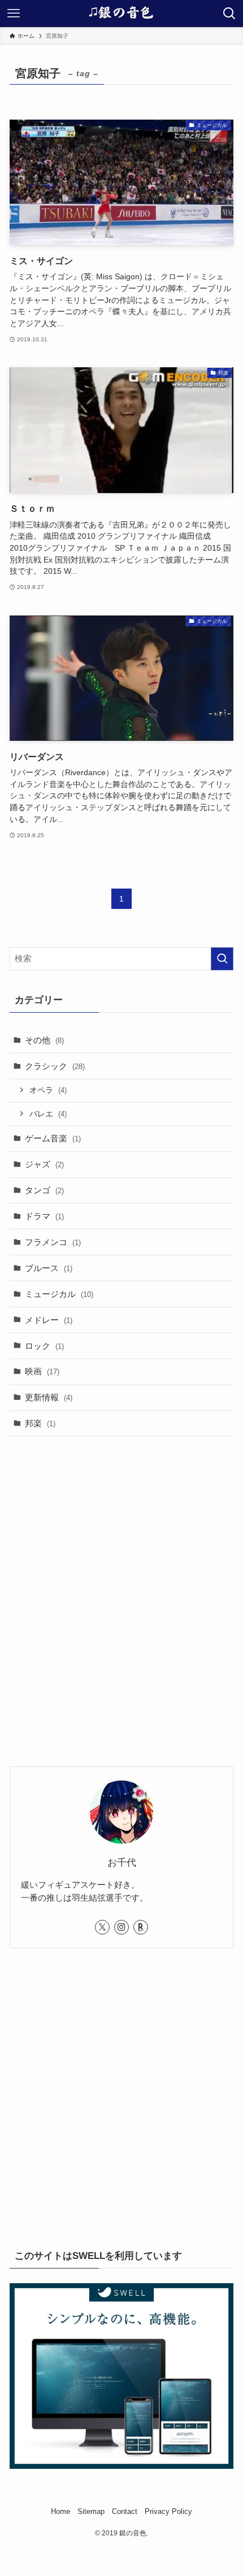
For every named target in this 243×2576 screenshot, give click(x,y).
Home (60, 2511)
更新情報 (49, 1397)
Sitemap (91, 2511)
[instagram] (121, 1927)
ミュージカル (59, 1294)
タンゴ (44, 1190)
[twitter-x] (102, 1927)
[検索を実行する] (222, 959)
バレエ (48, 1114)
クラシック (55, 1066)
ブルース (49, 1268)
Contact (125, 2511)
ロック (44, 1346)
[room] (141, 1927)
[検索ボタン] (229, 14)
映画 (42, 1371)
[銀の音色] (122, 14)
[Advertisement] (121, 1575)
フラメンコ (53, 1242)
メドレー (49, 1320)
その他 (44, 1040)
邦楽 (40, 1423)
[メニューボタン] (14, 14)
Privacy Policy (168, 2511)
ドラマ (44, 1216)
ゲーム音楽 (53, 1138)
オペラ (48, 1090)
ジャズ (44, 1164)
